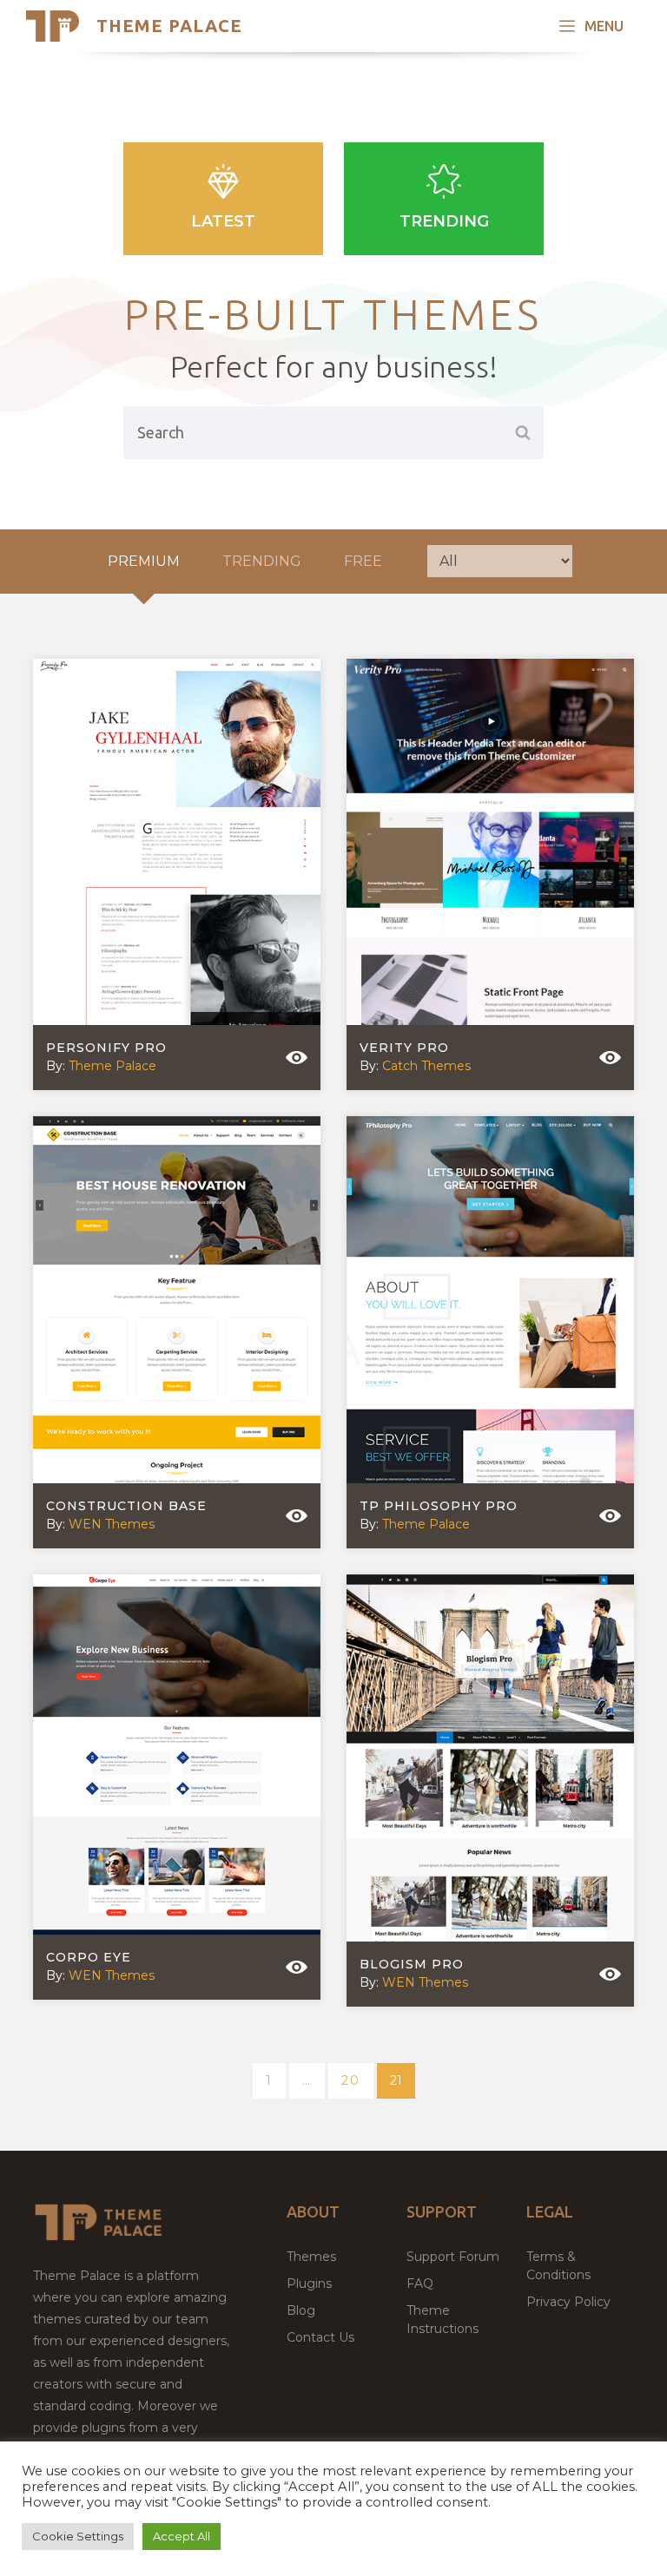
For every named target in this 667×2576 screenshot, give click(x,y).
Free (363, 561)
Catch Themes (426, 1066)
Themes (311, 2257)
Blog (301, 2310)
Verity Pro (404, 1048)
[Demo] (297, 1058)
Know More (164, 870)
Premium (144, 561)
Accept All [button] (182, 2536)
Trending (444, 221)
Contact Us (320, 2337)
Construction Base (126, 1506)
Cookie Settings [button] (78, 2536)
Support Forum (453, 2257)
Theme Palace (169, 26)
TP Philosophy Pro (439, 1506)
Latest (223, 221)
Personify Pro (106, 1048)
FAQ (420, 2284)
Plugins (309, 2284)
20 (357, 2080)
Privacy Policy (568, 2302)
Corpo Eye (89, 1957)
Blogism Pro (412, 1964)
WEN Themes (112, 1524)
